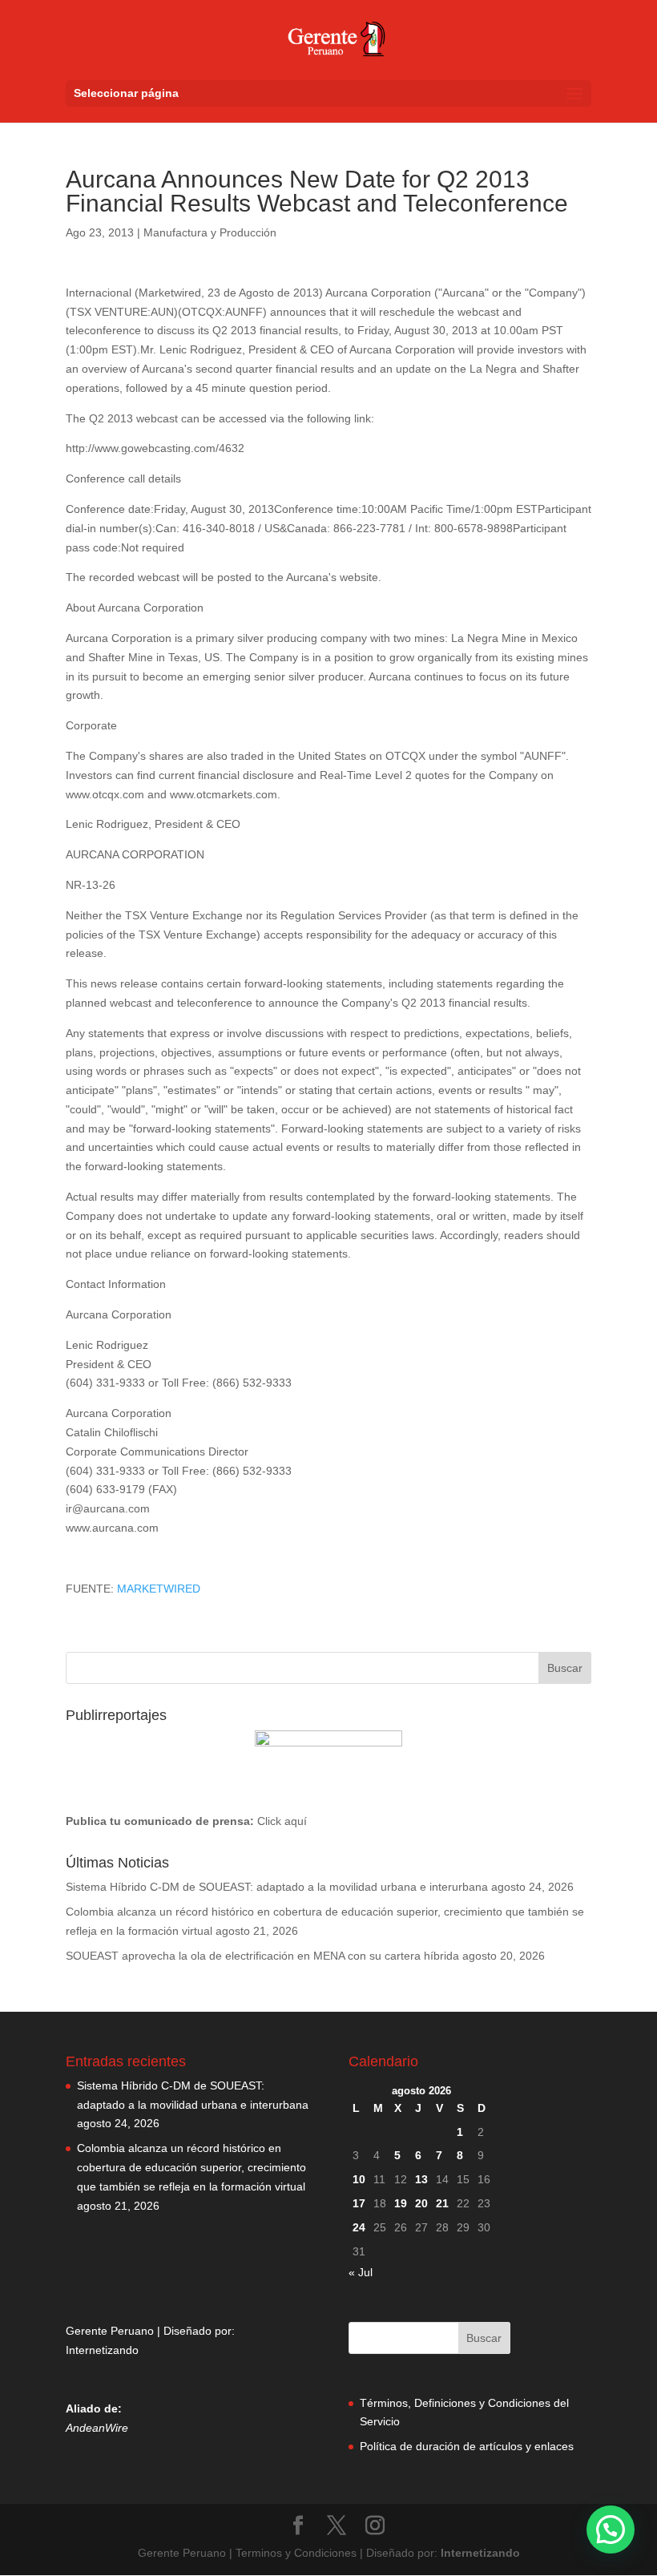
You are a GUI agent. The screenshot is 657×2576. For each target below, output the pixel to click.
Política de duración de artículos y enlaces (467, 2446)
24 (359, 2227)
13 (421, 2179)
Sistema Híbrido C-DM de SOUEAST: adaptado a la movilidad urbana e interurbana (277, 1887)
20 (421, 2203)
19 (401, 2203)
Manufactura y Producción (210, 232)
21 (442, 2203)
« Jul (361, 2272)
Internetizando (102, 2350)
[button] (611, 2530)
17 (359, 2203)
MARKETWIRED (159, 1589)
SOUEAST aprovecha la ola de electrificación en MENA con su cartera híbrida (262, 1956)
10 (359, 2179)
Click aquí (282, 1821)
